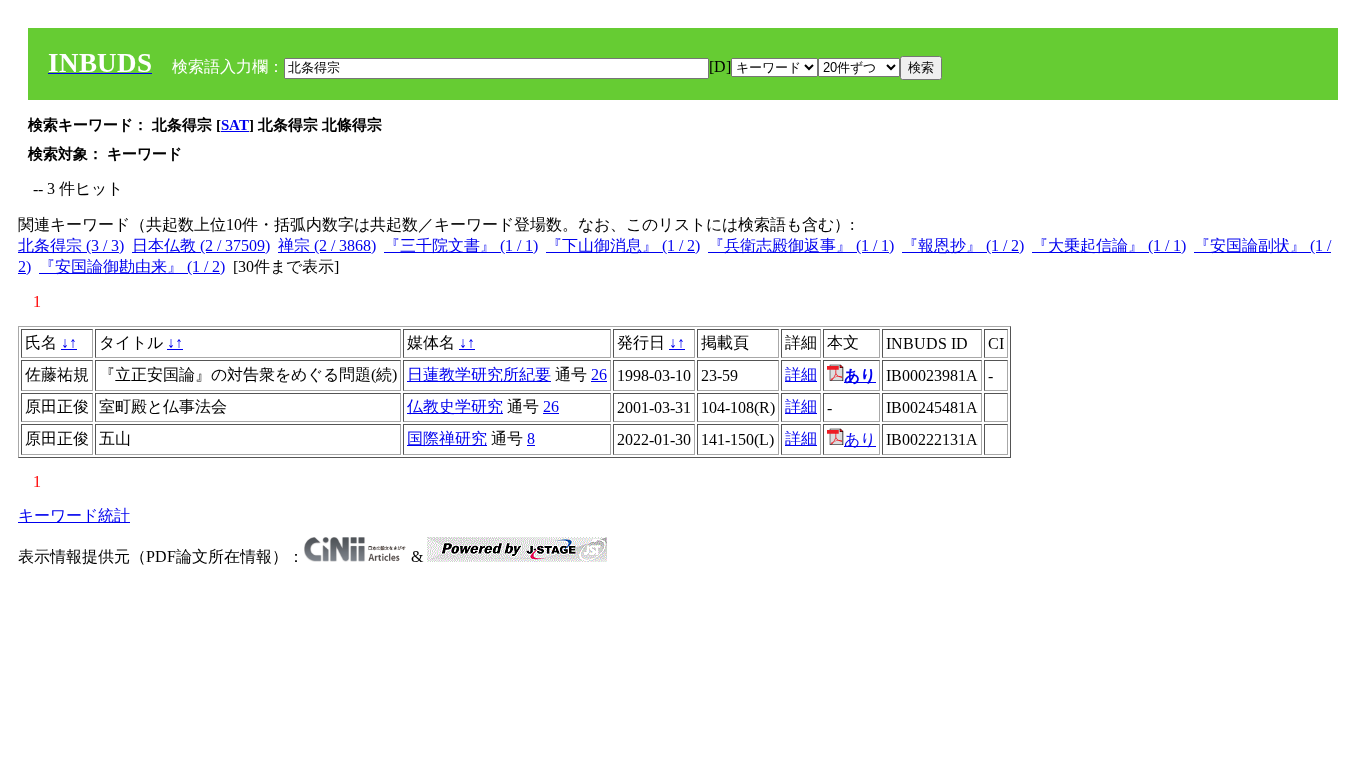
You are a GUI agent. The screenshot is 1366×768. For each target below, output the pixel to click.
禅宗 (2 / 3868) (327, 245)
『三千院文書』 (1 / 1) (461, 245)
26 (599, 374)
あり (860, 439)
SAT (235, 125)
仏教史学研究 (455, 406)
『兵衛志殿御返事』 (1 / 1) (801, 245)
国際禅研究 (447, 438)
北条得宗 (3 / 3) (71, 245)
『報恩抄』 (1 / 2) (963, 245)
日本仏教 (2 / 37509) (201, 245)
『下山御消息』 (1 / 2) (623, 245)
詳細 (801, 374)
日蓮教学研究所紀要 (479, 374)
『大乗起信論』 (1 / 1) (1109, 245)
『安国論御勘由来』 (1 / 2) (132, 266)
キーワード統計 (74, 515)
